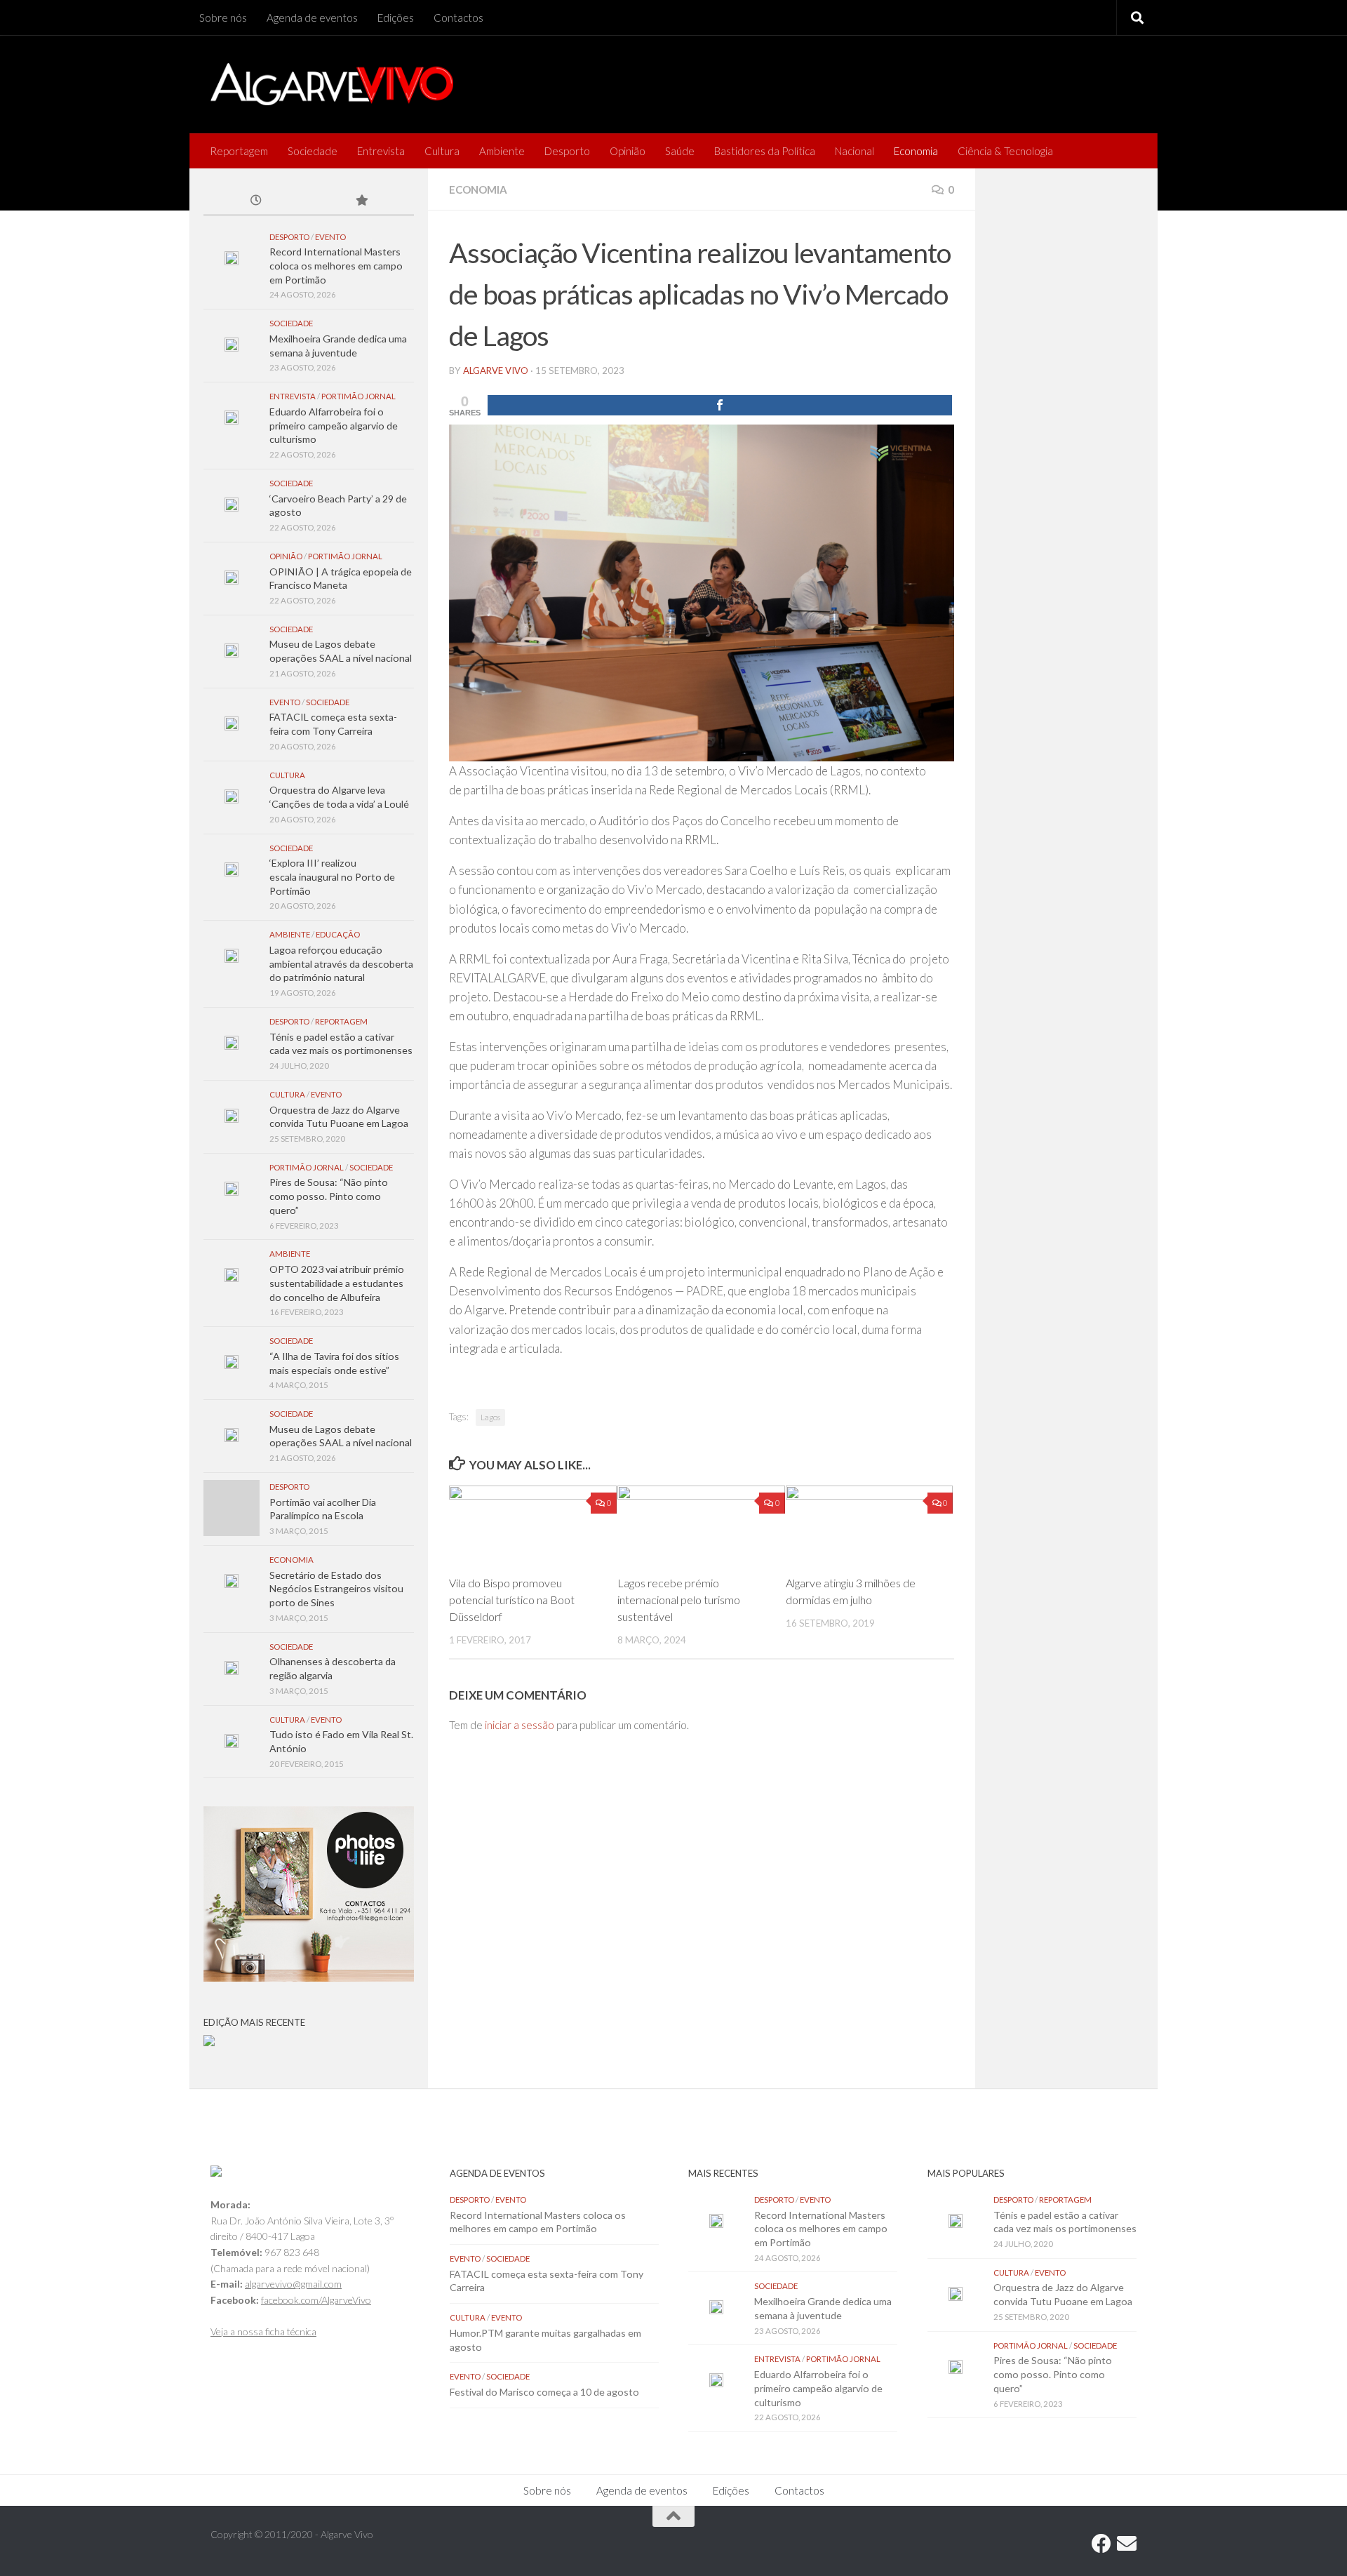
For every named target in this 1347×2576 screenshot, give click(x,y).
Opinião (628, 151)
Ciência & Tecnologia (1005, 151)
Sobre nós (223, 18)
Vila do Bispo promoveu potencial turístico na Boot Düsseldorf (512, 1600)
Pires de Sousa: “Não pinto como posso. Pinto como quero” (329, 1196)
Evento (330, 237)
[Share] (720, 405)
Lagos (490, 1417)
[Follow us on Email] (1127, 2544)
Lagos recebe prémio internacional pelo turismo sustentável (679, 1600)
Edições (396, 18)
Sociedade (313, 151)
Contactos (458, 18)
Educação (338, 934)
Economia (916, 151)
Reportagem (239, 151)
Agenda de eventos (312, 18)
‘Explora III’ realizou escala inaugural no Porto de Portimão (332, 876)
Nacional (855, 151)
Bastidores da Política (765, 151)
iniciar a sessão (520, 1725)
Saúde (680, 151)
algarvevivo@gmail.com (293, 2284)
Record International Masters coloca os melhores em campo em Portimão (336, 265)
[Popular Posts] (361, 201)
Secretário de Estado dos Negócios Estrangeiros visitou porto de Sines (336, 1589)
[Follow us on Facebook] (1101, 2544)
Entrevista (381, 151)
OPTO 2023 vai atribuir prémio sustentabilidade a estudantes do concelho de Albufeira (337, 1283)
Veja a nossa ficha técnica (263, 2331)
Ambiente (502, 151)
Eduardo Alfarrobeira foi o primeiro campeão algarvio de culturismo (334, 425)
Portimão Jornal (358, 396)
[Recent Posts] (256, 201)
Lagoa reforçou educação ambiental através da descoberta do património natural (341, 963)
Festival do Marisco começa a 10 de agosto (544, 2392)
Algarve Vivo (496, 371)
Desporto (567, 151)
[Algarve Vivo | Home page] (332, 84)
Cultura (442, 151)
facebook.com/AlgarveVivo (316, 2300)
